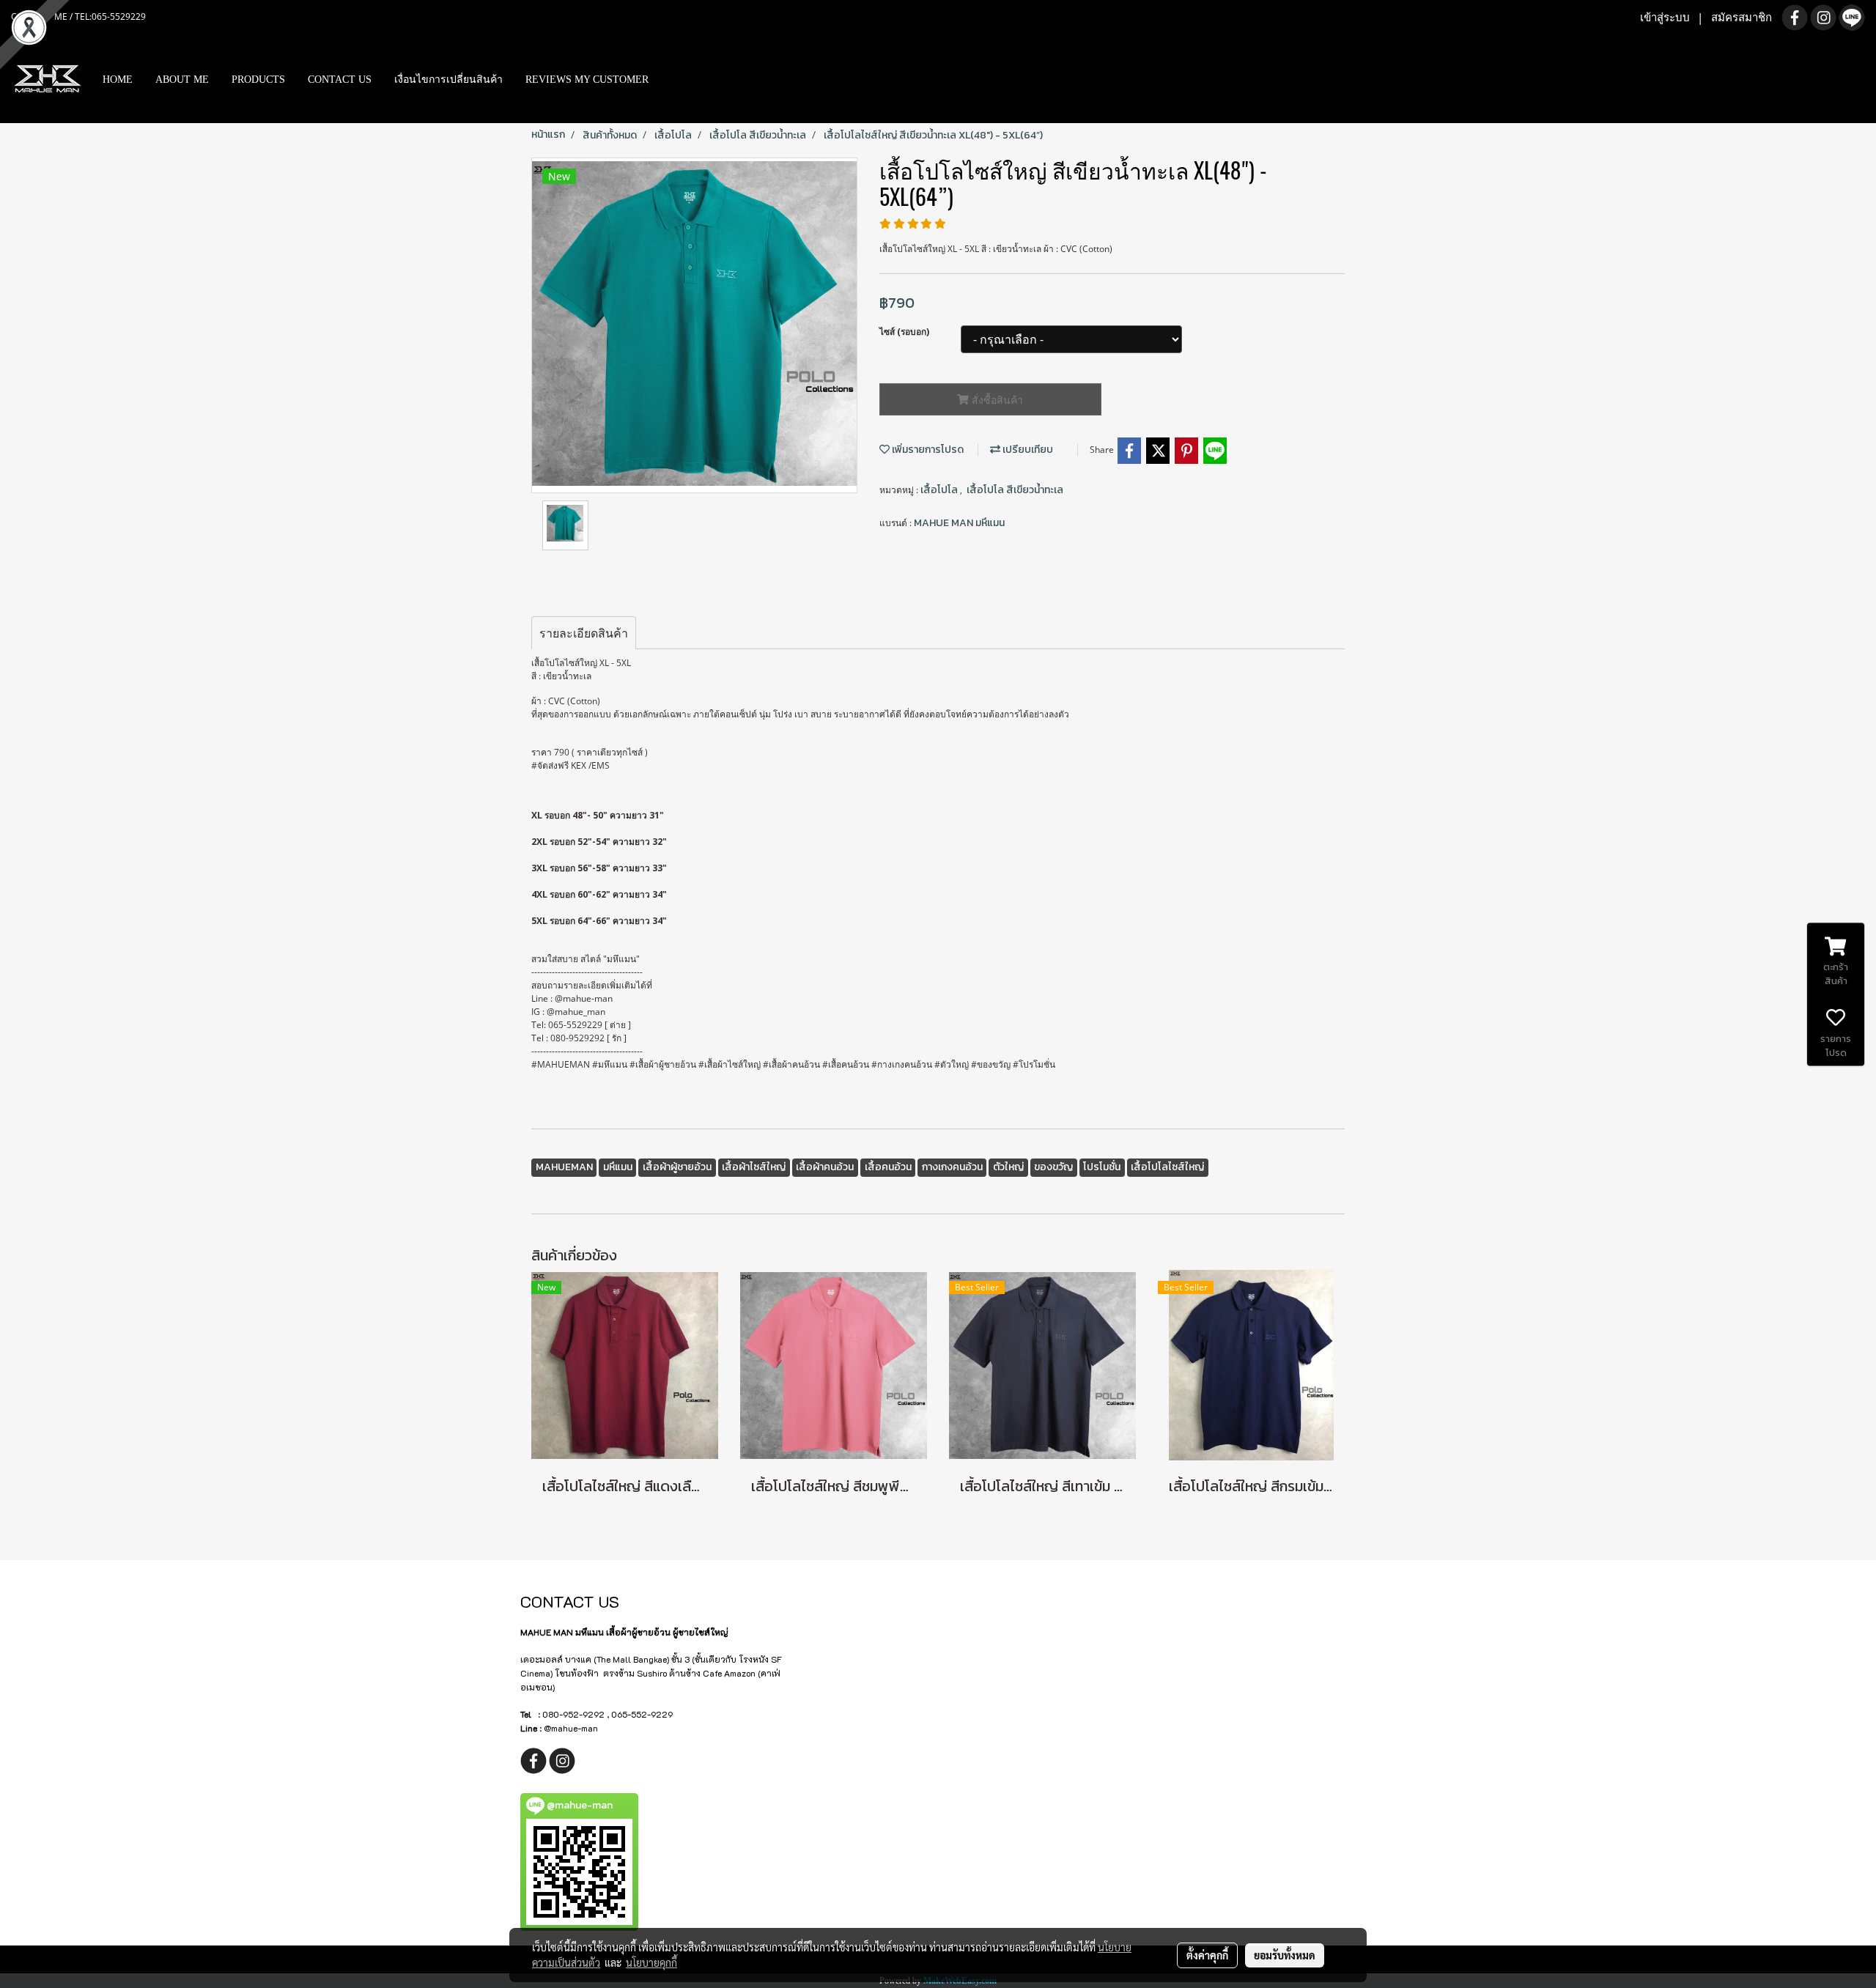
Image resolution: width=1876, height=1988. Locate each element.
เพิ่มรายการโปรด (927, 450)
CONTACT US (340, 80)
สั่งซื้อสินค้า (996, 400)
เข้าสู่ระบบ (1665, 18)
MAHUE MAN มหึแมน (959, 523)
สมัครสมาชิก (1742, 18)
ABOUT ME (182, 80)
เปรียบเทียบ (1027, 450)
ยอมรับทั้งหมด (1285, 1955)
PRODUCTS (258, 80)
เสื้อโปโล (940, 490)
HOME (118, 80)
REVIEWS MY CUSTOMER (587, 80)
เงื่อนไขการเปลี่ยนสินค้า (448, 80)
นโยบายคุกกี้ (651, 1962)
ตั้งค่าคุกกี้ (1207, 1955)
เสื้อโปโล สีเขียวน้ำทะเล (1015, 490)
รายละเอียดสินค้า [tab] (584, 633)
